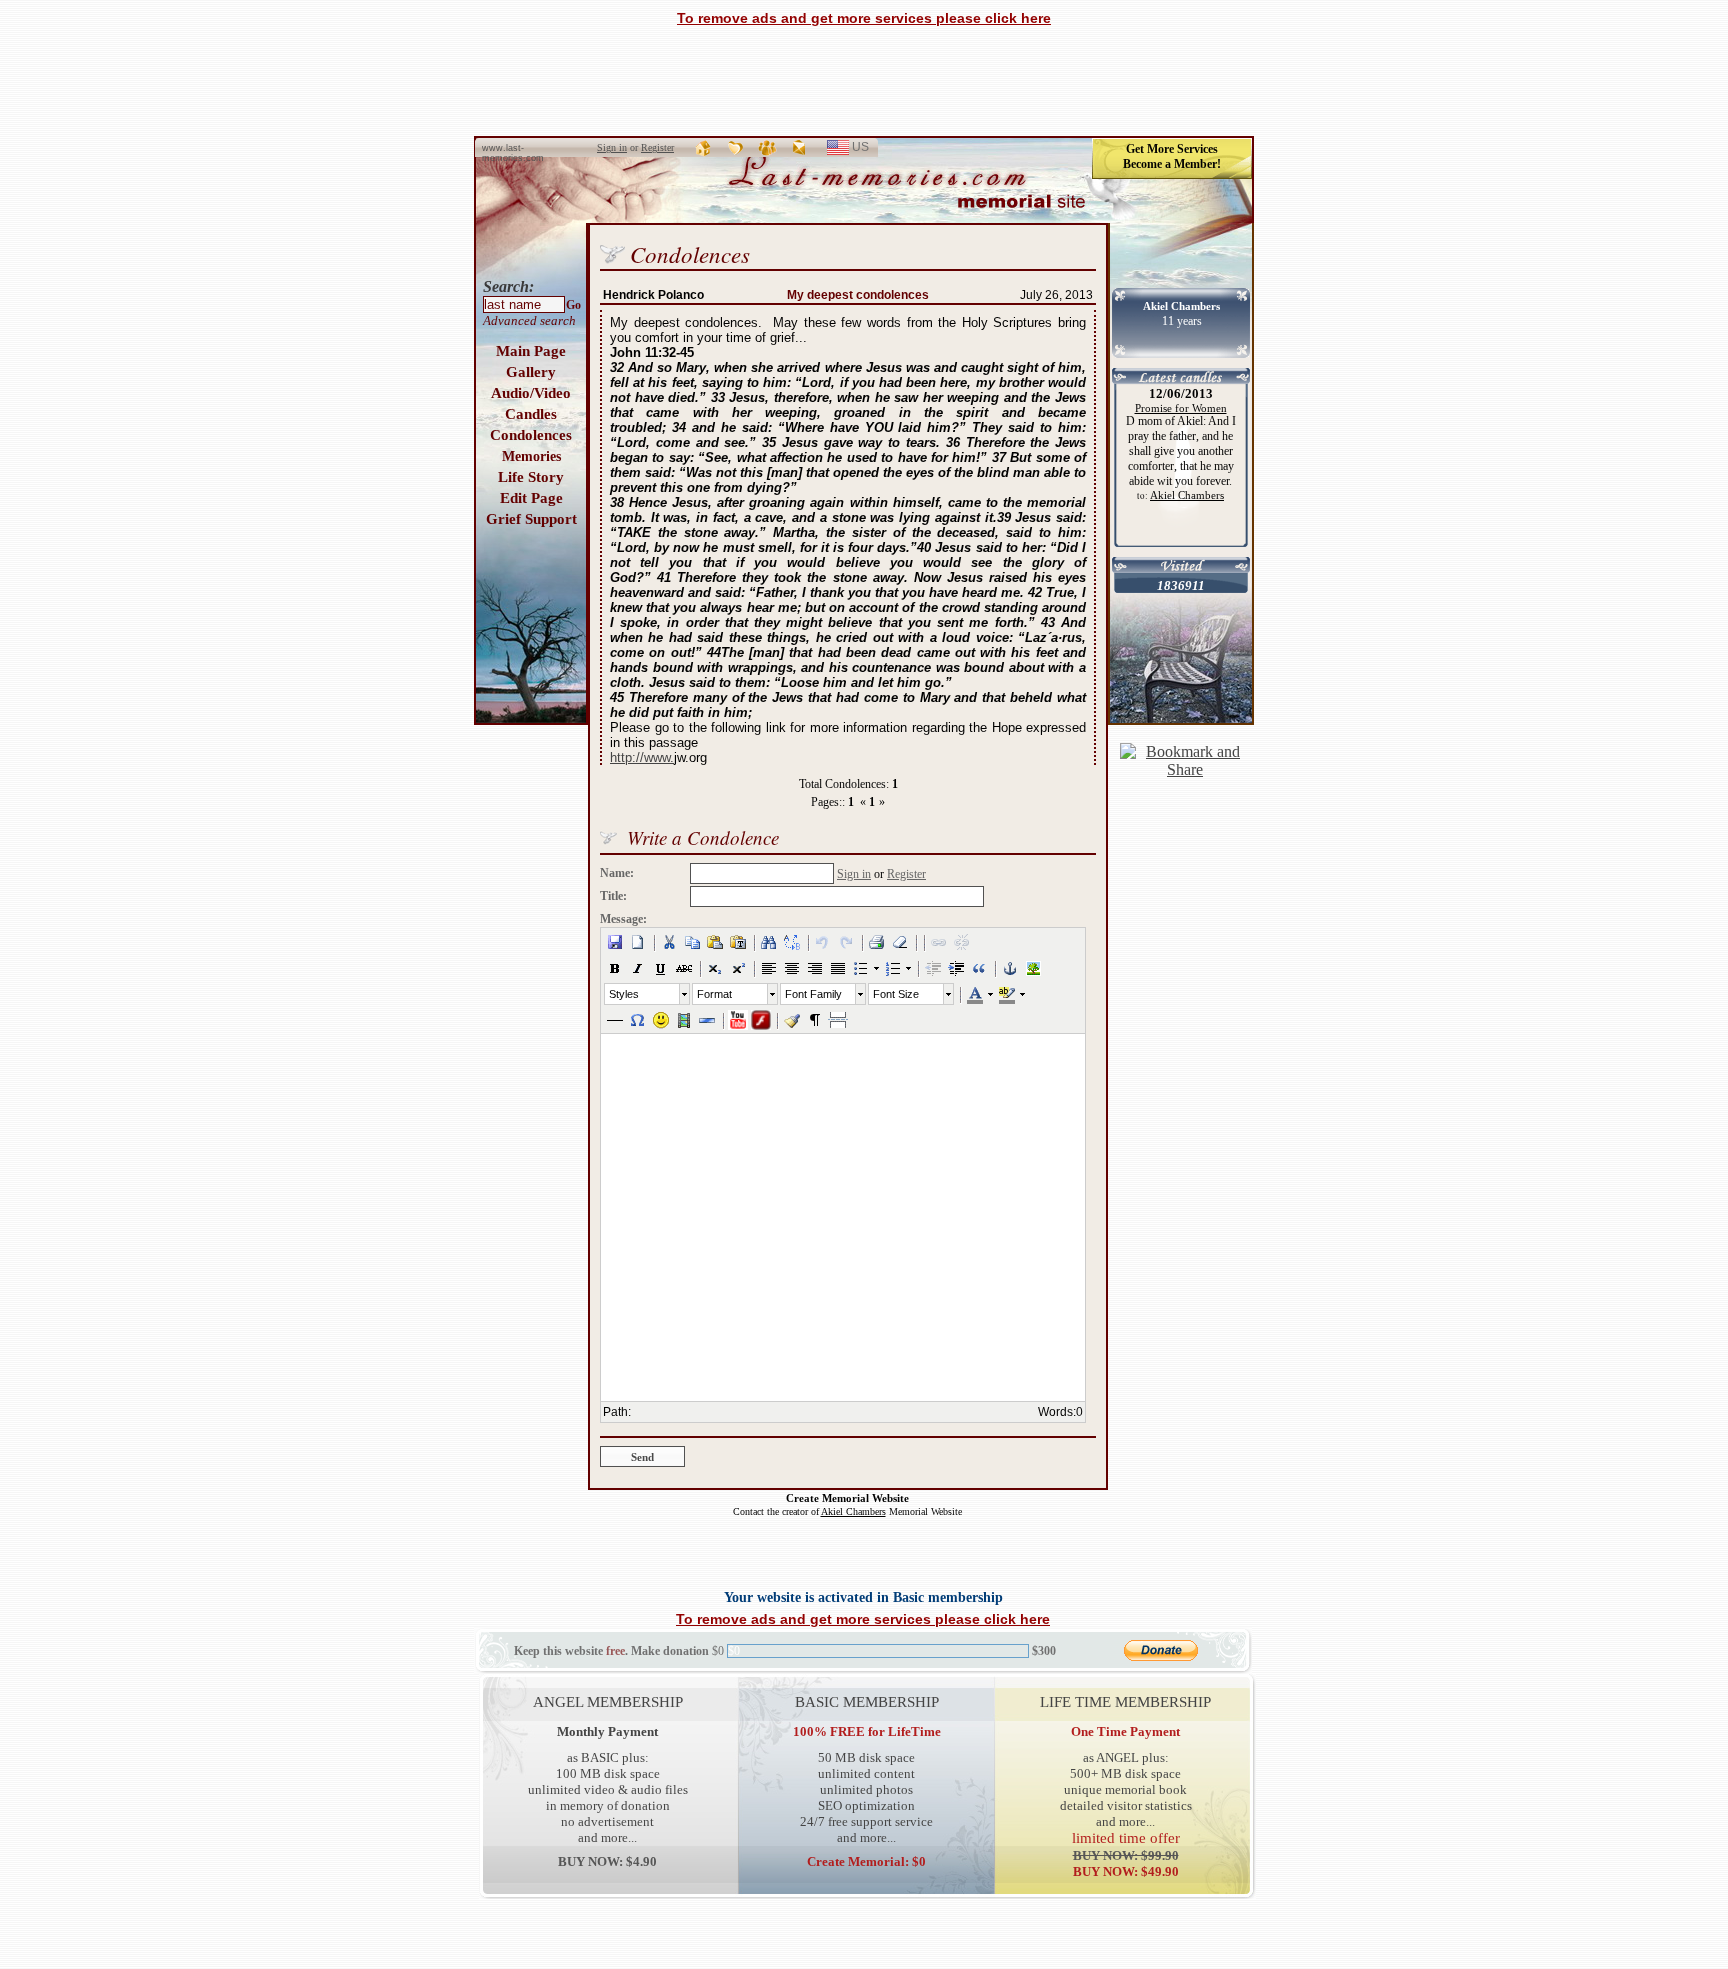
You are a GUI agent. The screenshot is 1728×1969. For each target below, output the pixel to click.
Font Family (813, 994)
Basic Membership (867, 1701)
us (868, 149)
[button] (615, 942)
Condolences (531, 435)
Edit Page (531, 498)
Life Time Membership (1125, 1701)
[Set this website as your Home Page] (704, 147)
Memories (531, 456)
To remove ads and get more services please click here (864, 18)
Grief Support (531, 519)
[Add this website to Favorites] (736, 147)
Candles (531, 414)
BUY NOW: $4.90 (607, 1861)
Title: (613, 896)
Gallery (531, 372)
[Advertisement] (864, 81)
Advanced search (529, 320)
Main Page (531, 351)
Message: (623, 919)
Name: (617, 873)
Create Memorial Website (847, 1498)
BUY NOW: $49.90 (1126, 1863)
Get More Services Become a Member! (1172, 156)
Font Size (896, 994)
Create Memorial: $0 (866, 1861)
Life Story (531, 477)
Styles (624, 994)
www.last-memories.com (513, 153)
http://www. (642, 757)
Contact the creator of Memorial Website (847, 1511)
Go (573, 305)
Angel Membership (608, 1701)
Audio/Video (531, 393)
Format (714, 994)
